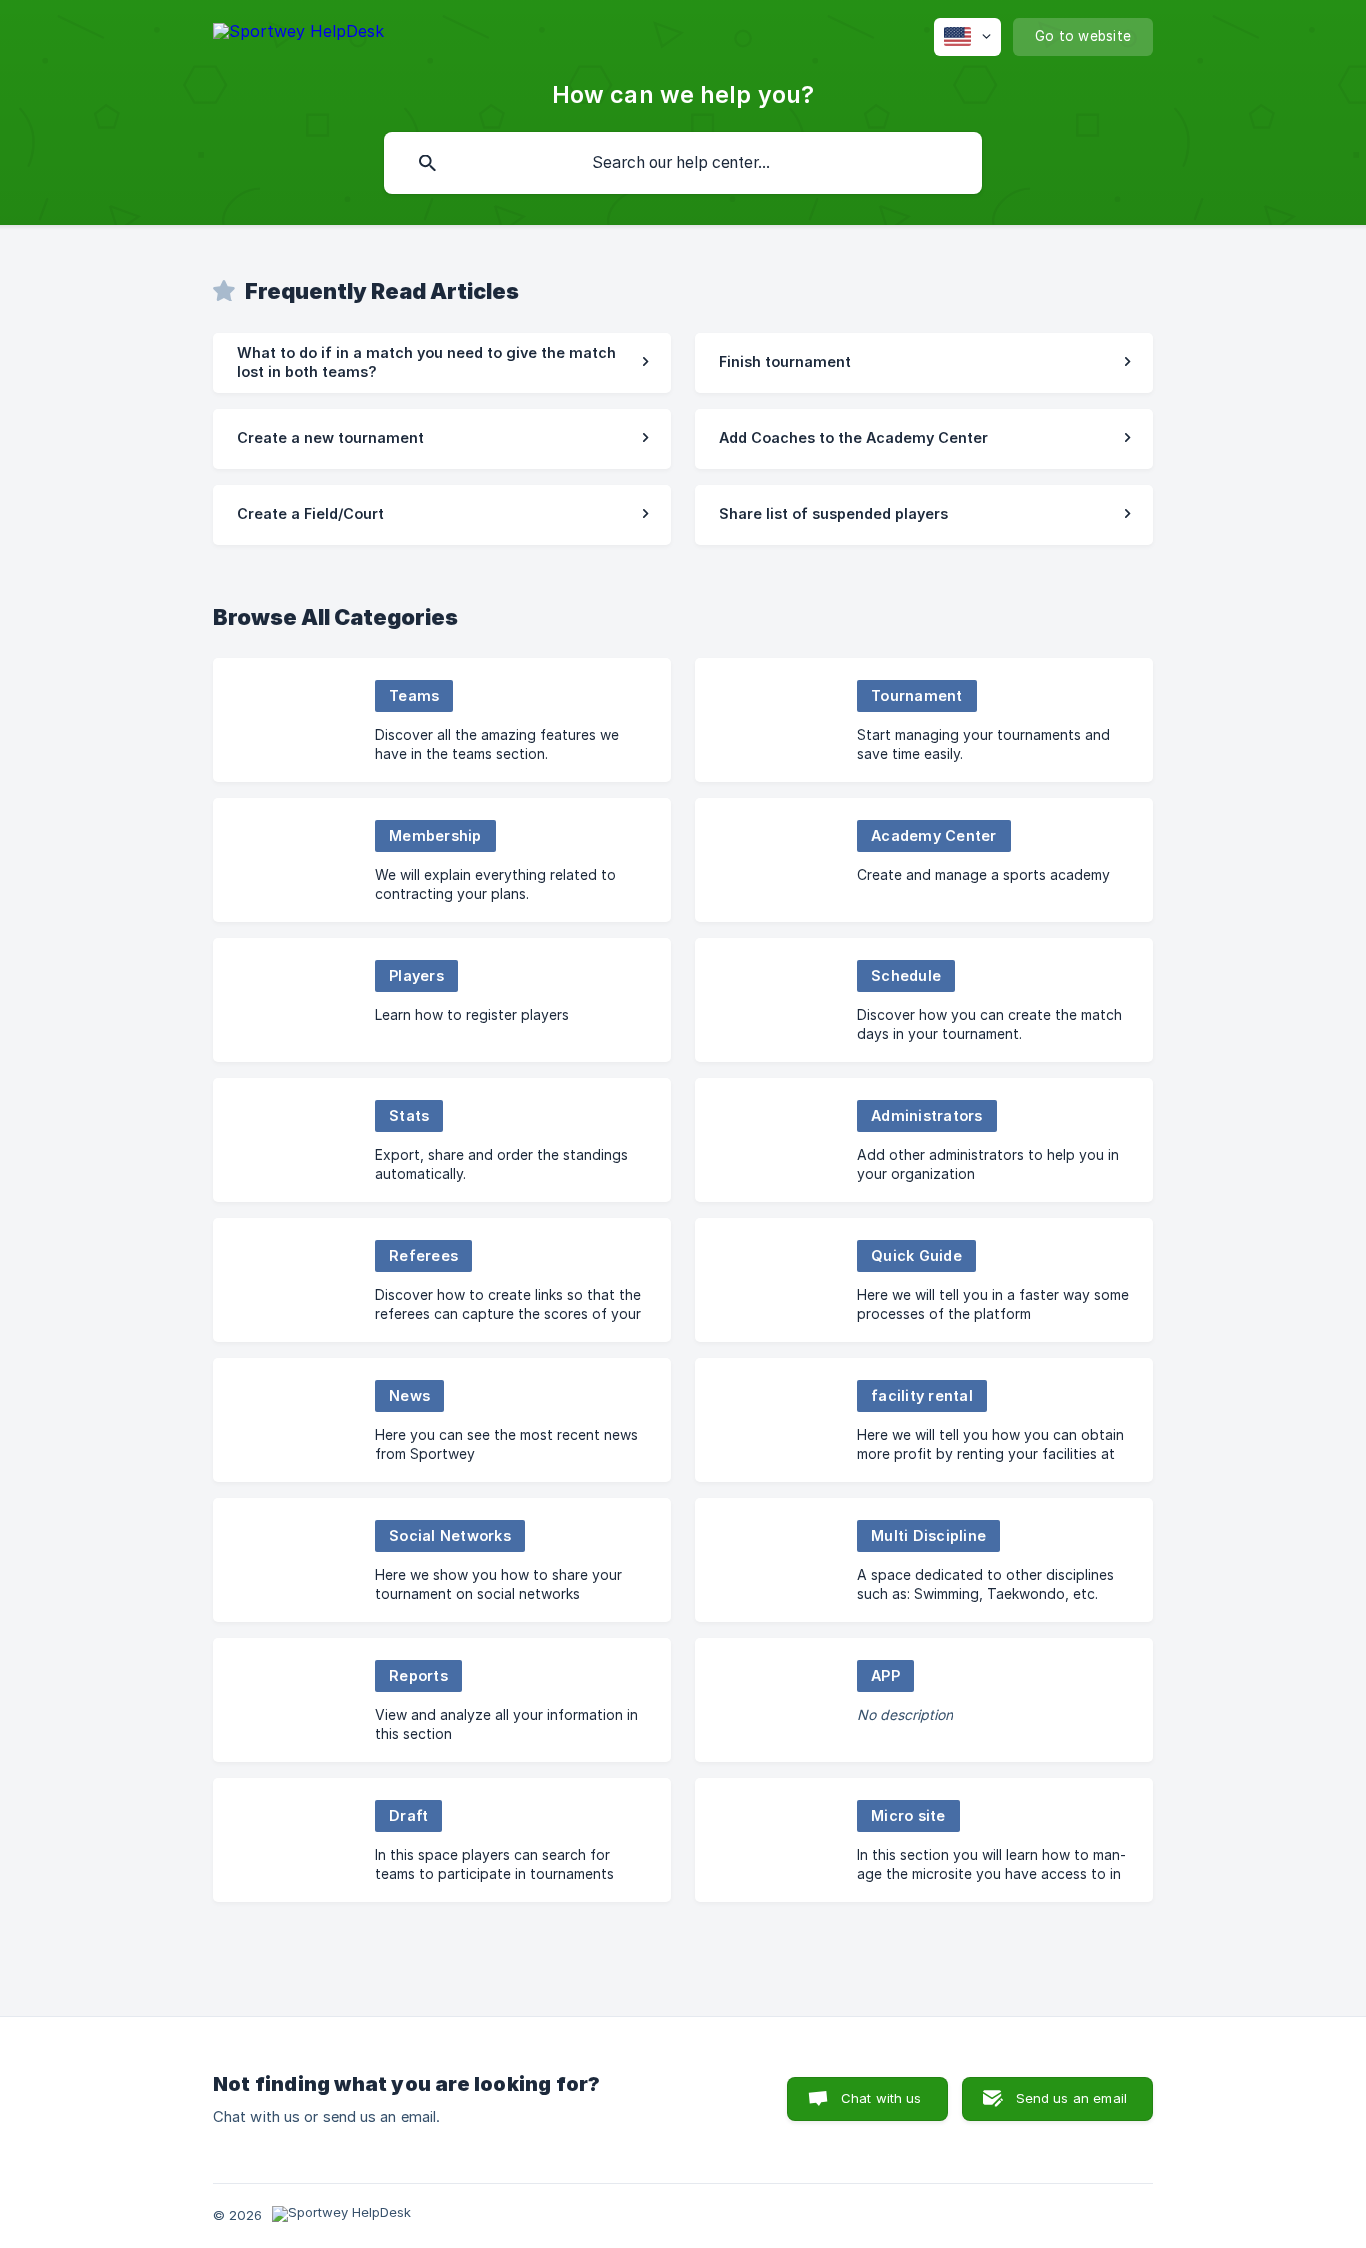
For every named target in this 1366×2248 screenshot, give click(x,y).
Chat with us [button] (881, 2098)
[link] (442, 363)
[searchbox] (683, 163)
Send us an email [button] (1071, 2098)
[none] (298, 34)
